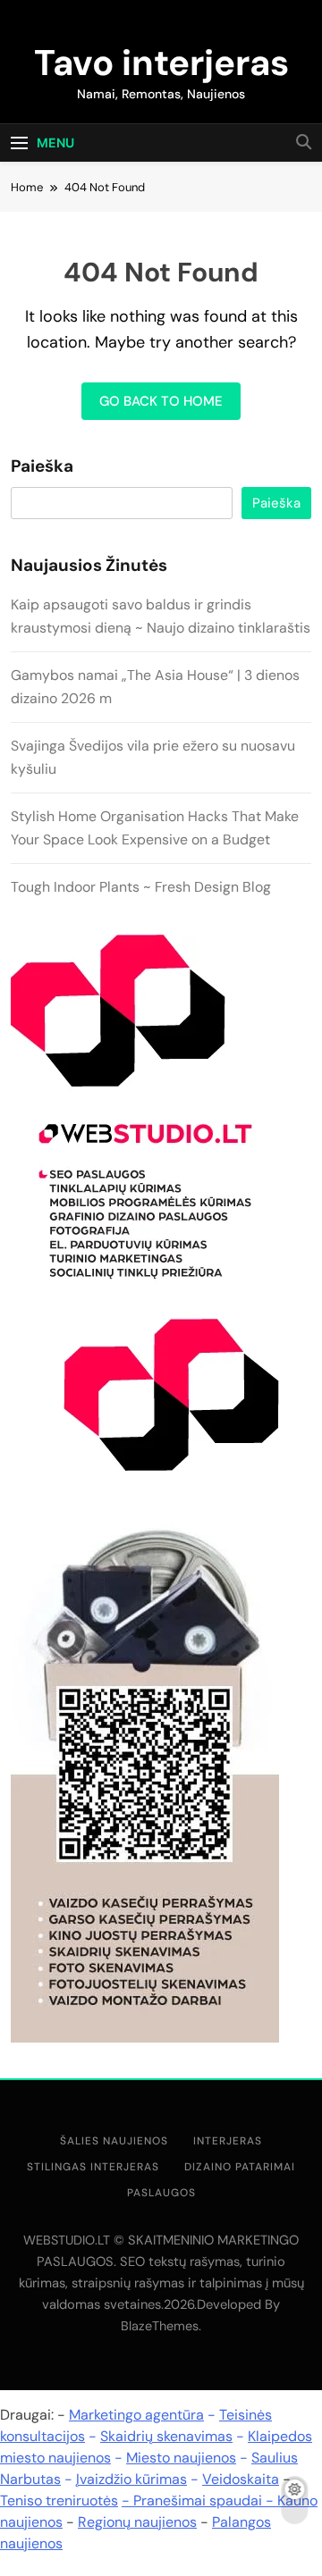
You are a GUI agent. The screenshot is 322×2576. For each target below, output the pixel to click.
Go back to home (161, 401)
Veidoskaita (241, 2479)
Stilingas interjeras (93, 2167)
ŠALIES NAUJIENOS (114, 2141)
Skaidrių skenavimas (166, 2436)
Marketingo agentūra (136, 2415)
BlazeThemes (160, 2326)
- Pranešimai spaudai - (199, 2500)
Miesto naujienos (181, 2458)
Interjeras (228, 2141)
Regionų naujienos (137, 2522)
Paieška (42, 466)
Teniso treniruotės (59, 2500)
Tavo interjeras (161, 63)
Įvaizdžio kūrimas (131, 2479)
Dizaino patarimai (240, 2167)
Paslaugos (161, 2193)
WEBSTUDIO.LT (67, 2240)
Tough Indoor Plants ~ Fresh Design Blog (141, 887)
